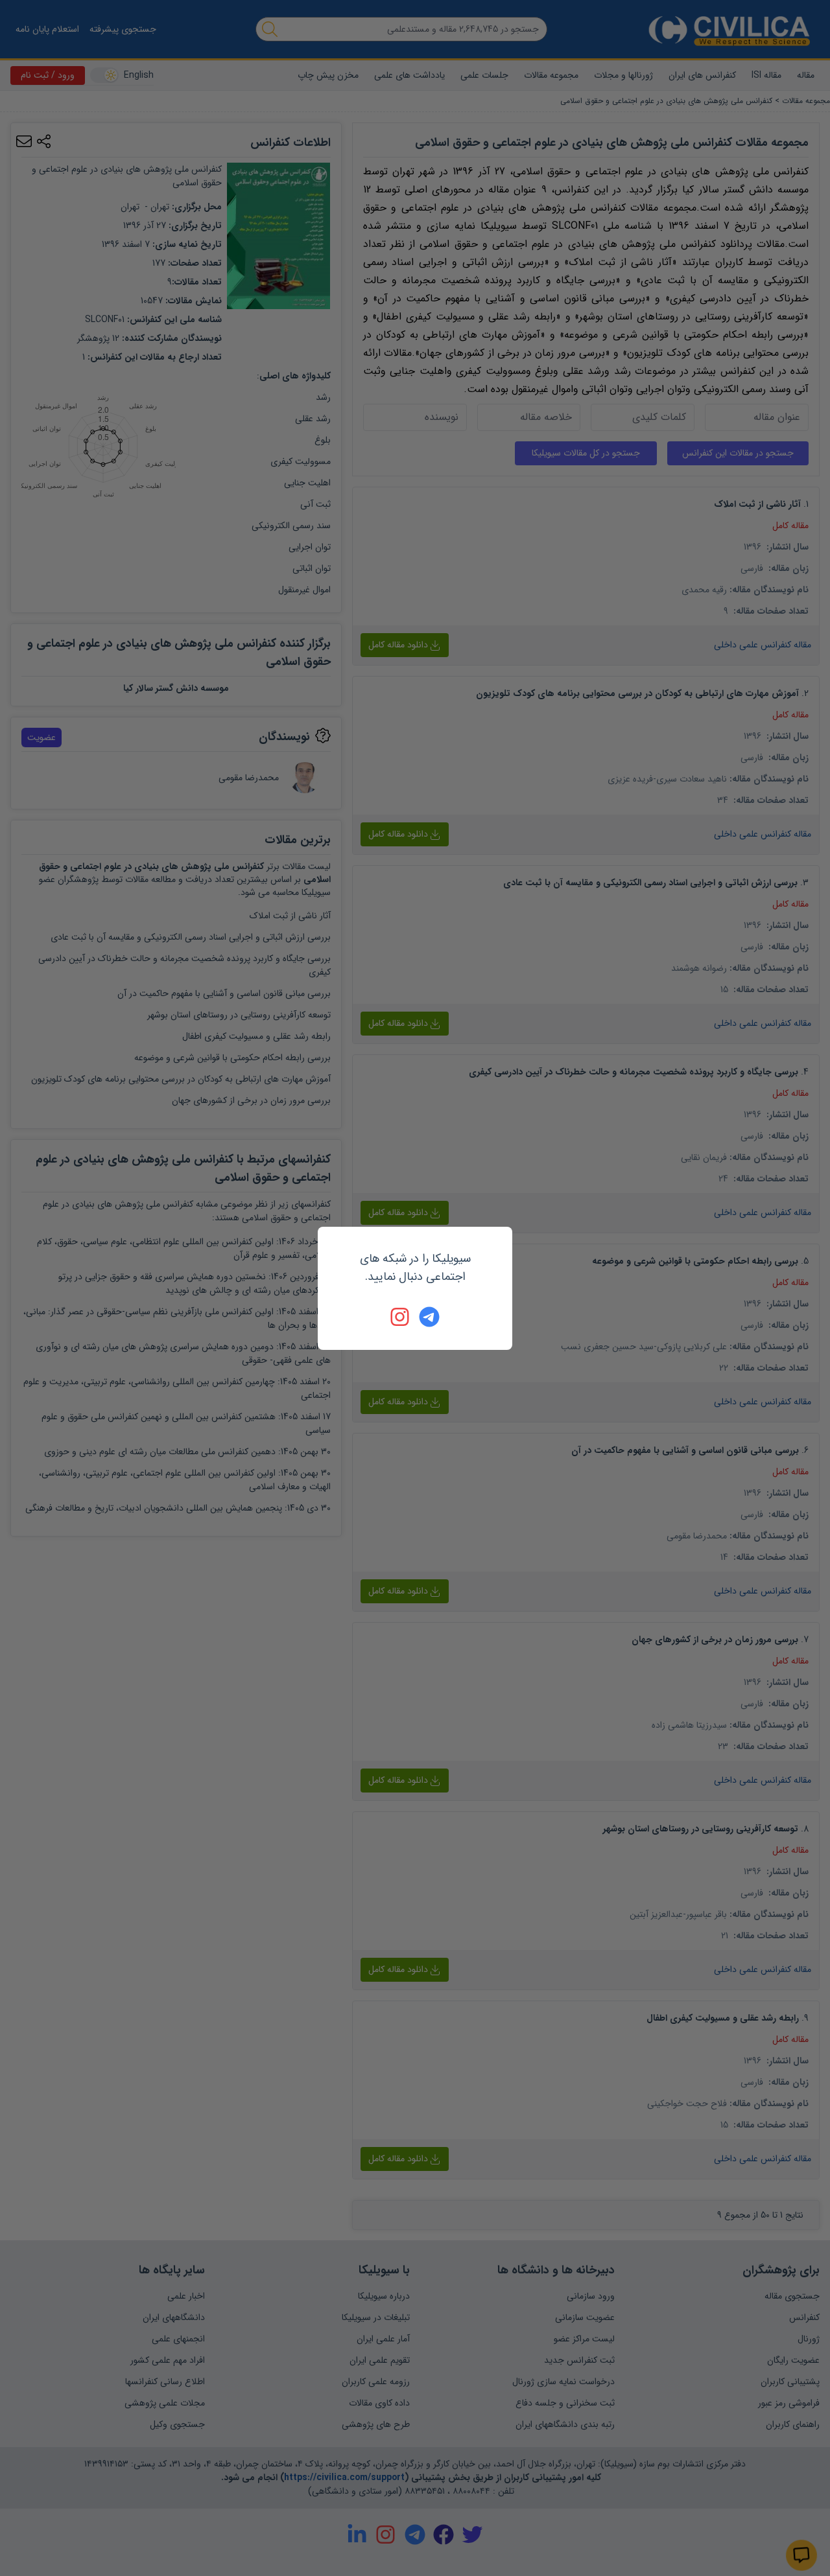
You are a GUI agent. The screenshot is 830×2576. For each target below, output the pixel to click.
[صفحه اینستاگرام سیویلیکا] (401, 1317)
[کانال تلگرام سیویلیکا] (429, 1317)
